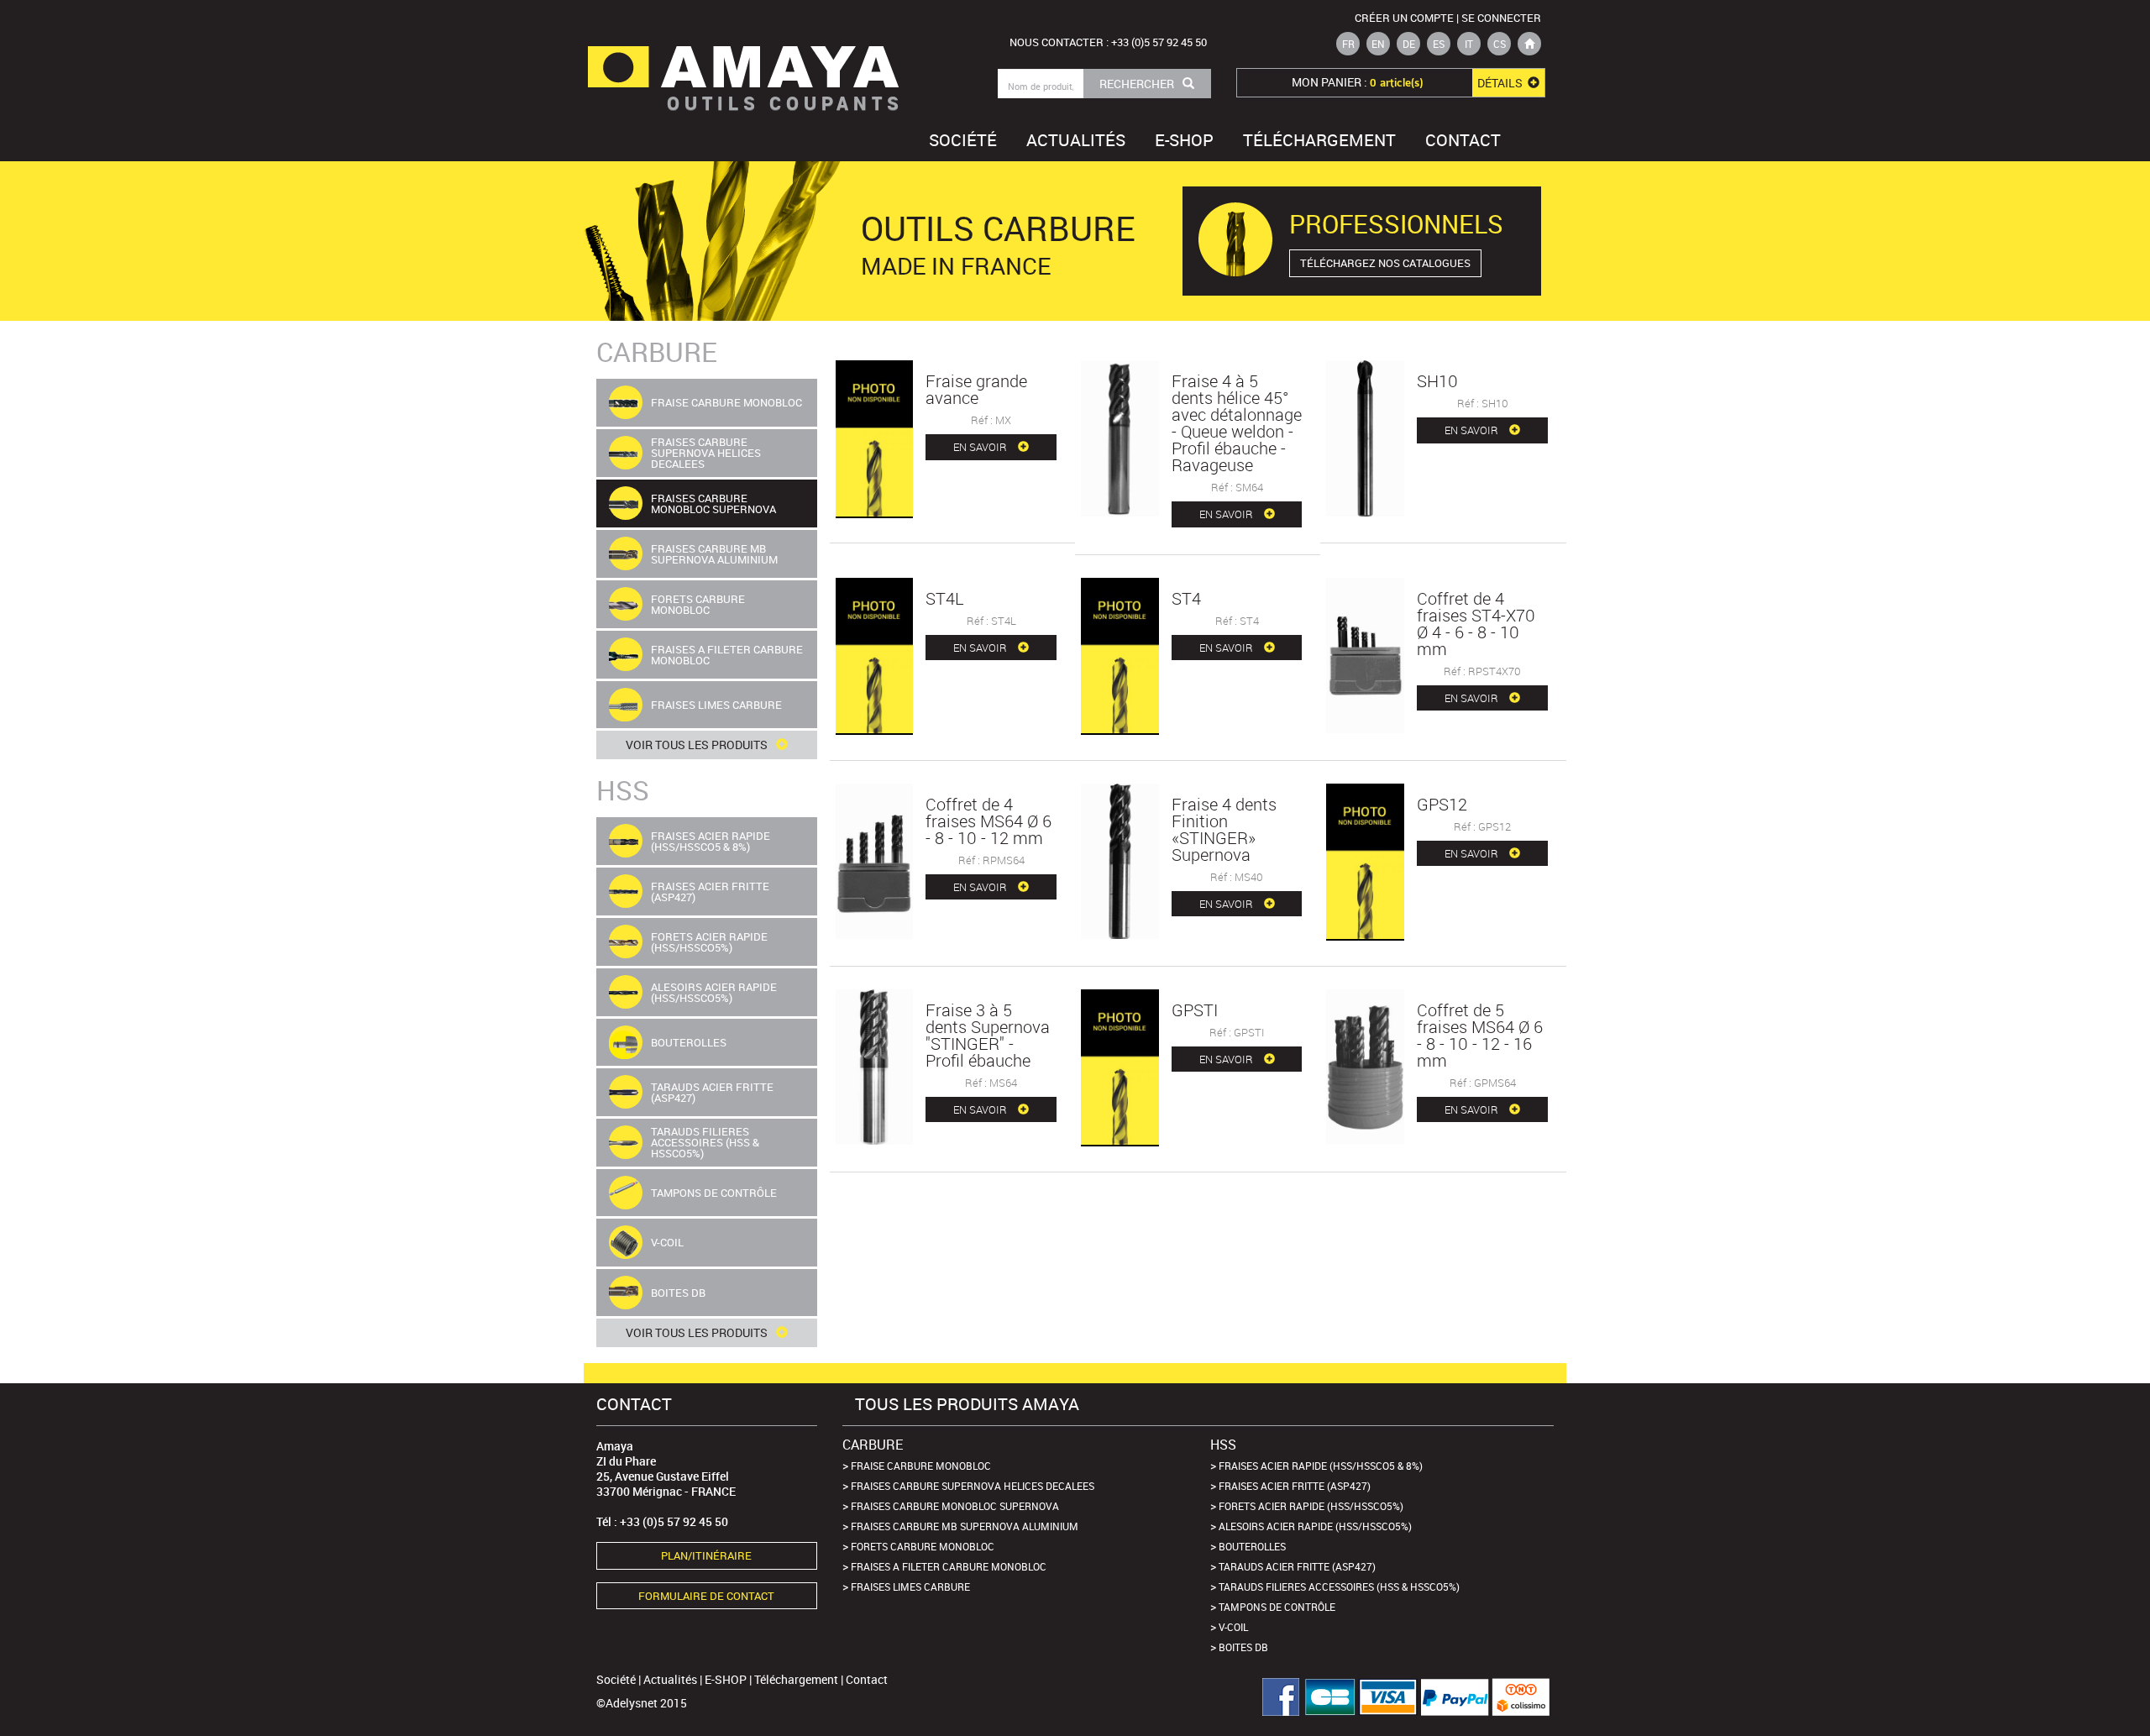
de (1409, 44)
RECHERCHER (1137, 84)
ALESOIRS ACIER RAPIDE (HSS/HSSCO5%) (1315, 1526)
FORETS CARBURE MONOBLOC (923, 1546)
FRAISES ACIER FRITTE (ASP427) (1295, 1486)
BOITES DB (1243, 1647)
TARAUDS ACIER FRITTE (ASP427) (1297, 1566)
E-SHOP (1184, 140)
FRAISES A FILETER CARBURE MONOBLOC (949, 1566)
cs (1500, 44)
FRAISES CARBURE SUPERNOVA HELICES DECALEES (973, 1486)
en (1378, 44)
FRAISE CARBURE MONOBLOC (921, 1466)
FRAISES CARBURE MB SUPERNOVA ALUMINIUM (965, 1526)
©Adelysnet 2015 (642, 1703)
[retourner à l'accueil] (1529, 44)
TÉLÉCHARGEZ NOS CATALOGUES (1385, 263)
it (1469, 44)
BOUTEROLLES (1252, 1546)
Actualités (1076, 140)
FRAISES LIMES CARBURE (910, 1587)
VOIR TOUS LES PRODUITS (697, 745)
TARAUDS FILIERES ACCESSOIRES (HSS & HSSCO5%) (1339, 1587)
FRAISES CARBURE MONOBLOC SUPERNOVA (955, 1506)
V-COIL (1233, 1627)
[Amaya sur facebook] (1274, 1697)
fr (1348, 44)
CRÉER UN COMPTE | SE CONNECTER (1448, 18)
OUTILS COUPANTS (785, 103)
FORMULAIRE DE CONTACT (706, 1596)
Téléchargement (1319, 140)
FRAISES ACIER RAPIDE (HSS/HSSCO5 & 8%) (1321, 1466)
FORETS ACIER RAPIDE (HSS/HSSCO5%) (1311, 1506)
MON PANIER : (1408, 82)
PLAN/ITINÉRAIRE (706, 1555)
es (1439, 44)
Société (963, 140)
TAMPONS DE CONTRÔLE (1277, 1607)
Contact (1463, 140)
